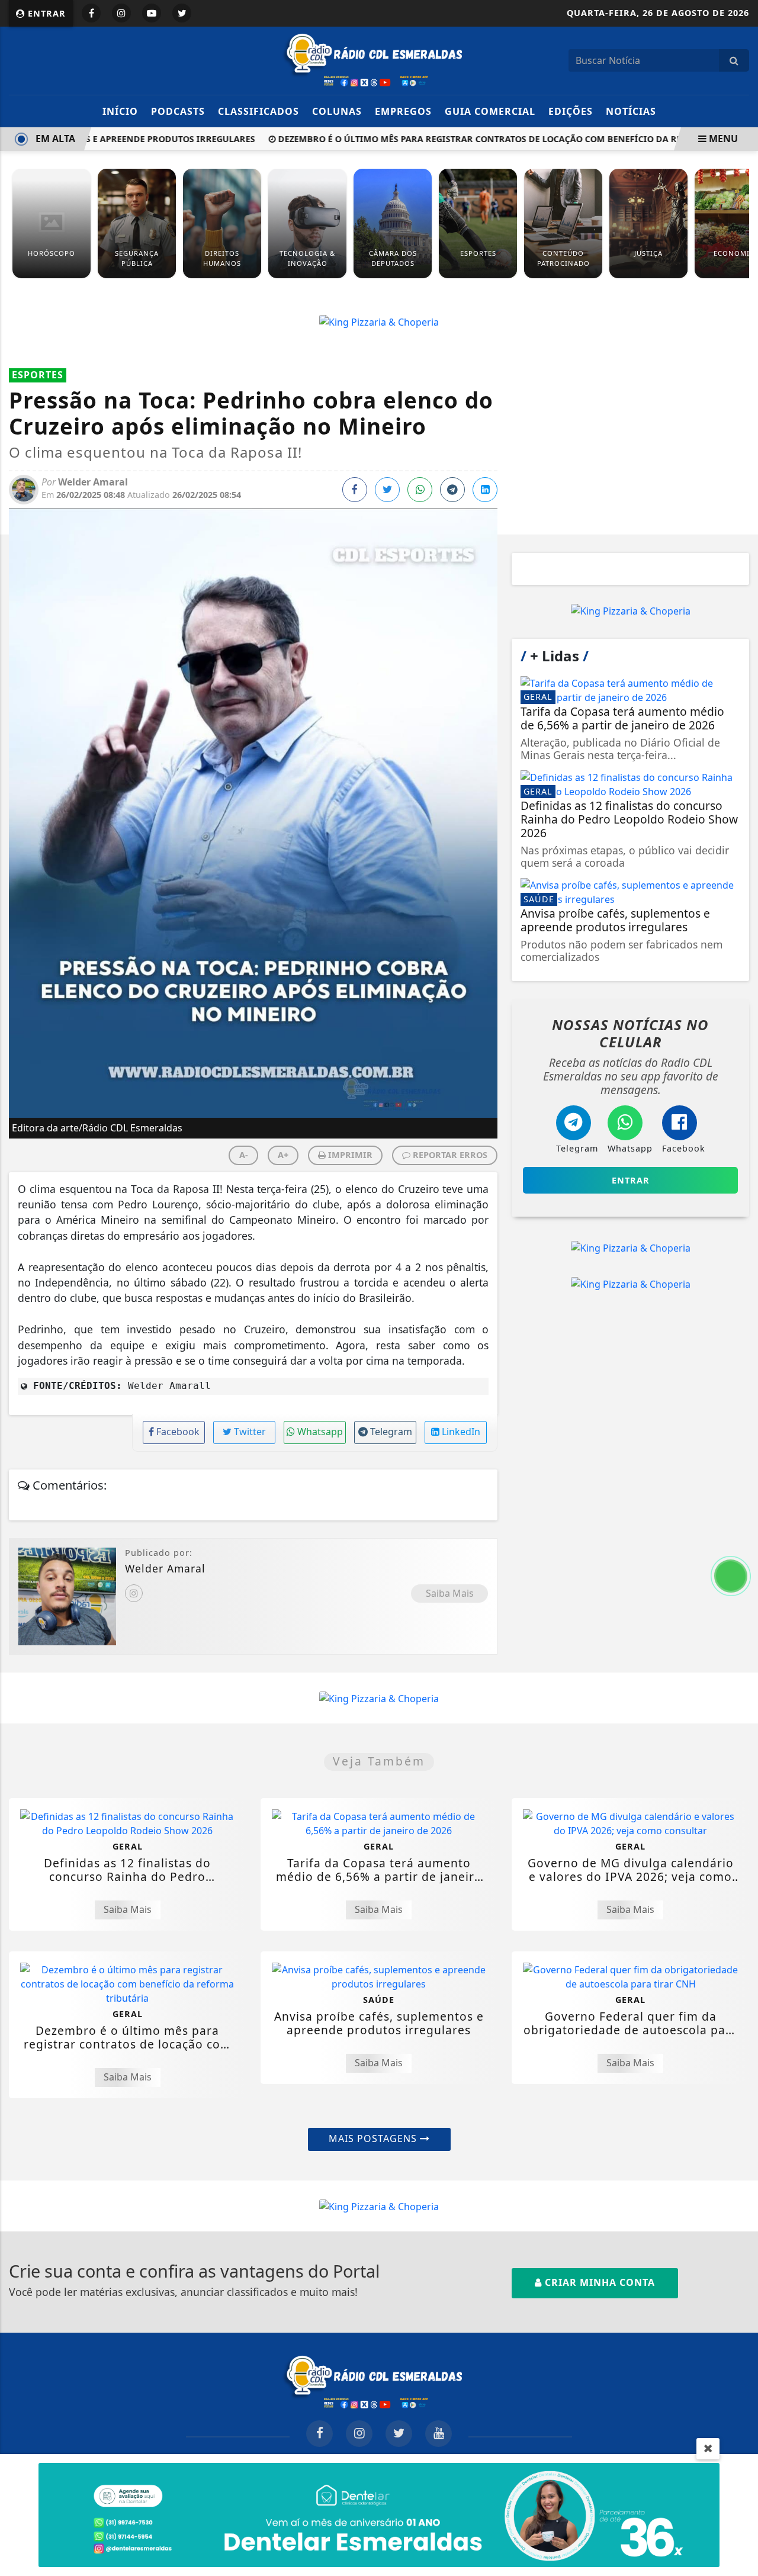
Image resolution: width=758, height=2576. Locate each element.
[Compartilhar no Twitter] (387, 490)
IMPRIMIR (349, 1155)
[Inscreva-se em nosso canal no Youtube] (439, 2434)
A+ (283, 1155)
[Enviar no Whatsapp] (420, 490)
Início (120, 111)
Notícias (631, 111)
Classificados (258, 111)
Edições (571, 111)
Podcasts (178, 111)
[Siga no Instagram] (121, 13)
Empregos (403, 111)
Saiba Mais (450, 1593)
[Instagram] (134, 1593)
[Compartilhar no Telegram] (452, 490)
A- (244, 1155)
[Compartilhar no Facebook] (355, 490)
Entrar (45, 13)
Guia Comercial (490, 111)
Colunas (337, 111)
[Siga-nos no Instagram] (359, 2434)
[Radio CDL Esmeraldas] (379, 59)
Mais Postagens (374, 2138)
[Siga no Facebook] (91, 13)
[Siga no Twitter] (182, 13)
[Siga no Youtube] (152, 13)
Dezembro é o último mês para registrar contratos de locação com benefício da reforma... (473, 139)
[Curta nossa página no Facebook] (319, 2434)
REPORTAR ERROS (449, 1155)
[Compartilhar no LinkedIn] (485, 490)
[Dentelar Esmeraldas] (379, 2514)
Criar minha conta (598, 2282)
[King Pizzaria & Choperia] (379, 321)
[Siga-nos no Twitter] (399, 2434)
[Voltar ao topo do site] (740, 1546)
